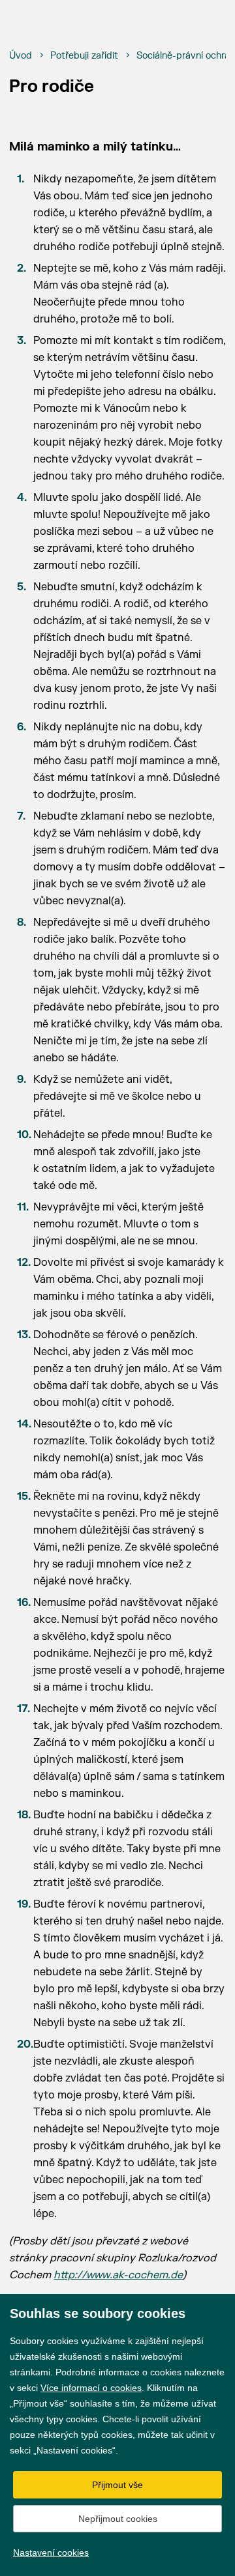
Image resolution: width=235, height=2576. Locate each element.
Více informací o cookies (91, 2388)
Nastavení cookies (51, 2553)
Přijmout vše (117, 2485)
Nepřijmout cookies (118, 2519)
